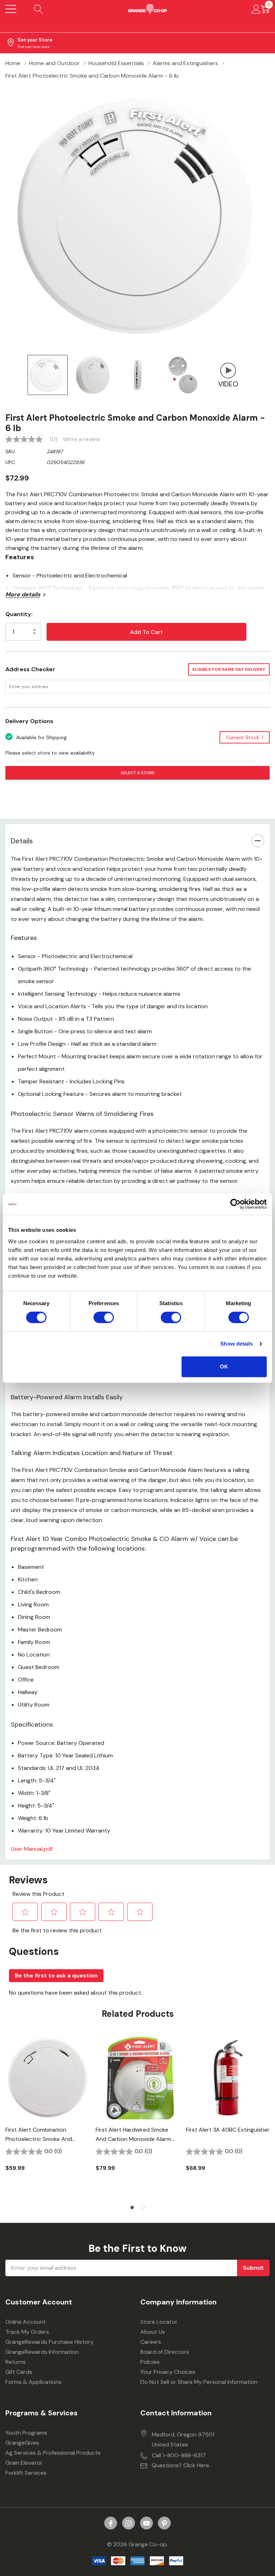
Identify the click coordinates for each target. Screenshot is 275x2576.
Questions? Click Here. (181, 2465)
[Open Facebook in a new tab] (111, 2523)
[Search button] (38, 9)
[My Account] (256, 9)
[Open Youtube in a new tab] (146, 2523)
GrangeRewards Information (42, 2352)
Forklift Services (26, 2473)
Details (22, 841)
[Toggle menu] (11, 9)
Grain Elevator (24, 2463)
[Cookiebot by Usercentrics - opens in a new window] (235, 1204)
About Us (153, 2332)
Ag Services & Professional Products (53, 2453)
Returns (16, 2362)
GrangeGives (22, 2443)
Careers (151, 2342)
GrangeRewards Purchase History (49, 2342)
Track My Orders (27, 2332)
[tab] (132, 2207)
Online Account (26, 2322)
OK (224, 1367)
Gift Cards (19, 2372)
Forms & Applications (33, 2382)
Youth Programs (26, 2433)
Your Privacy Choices (168, 2372)
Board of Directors (165, 2352)
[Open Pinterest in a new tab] (164, 2523)
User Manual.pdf (32, 1849)
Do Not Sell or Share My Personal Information (199, 2382)
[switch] (104, 1317)
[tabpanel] (48, 2116)
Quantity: (19, 614)
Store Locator (159, 2322)
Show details (237, 1344)
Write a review (82, 439)
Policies (150, 2362)
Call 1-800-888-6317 (179, 2455)
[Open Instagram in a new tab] (129, 2523)
